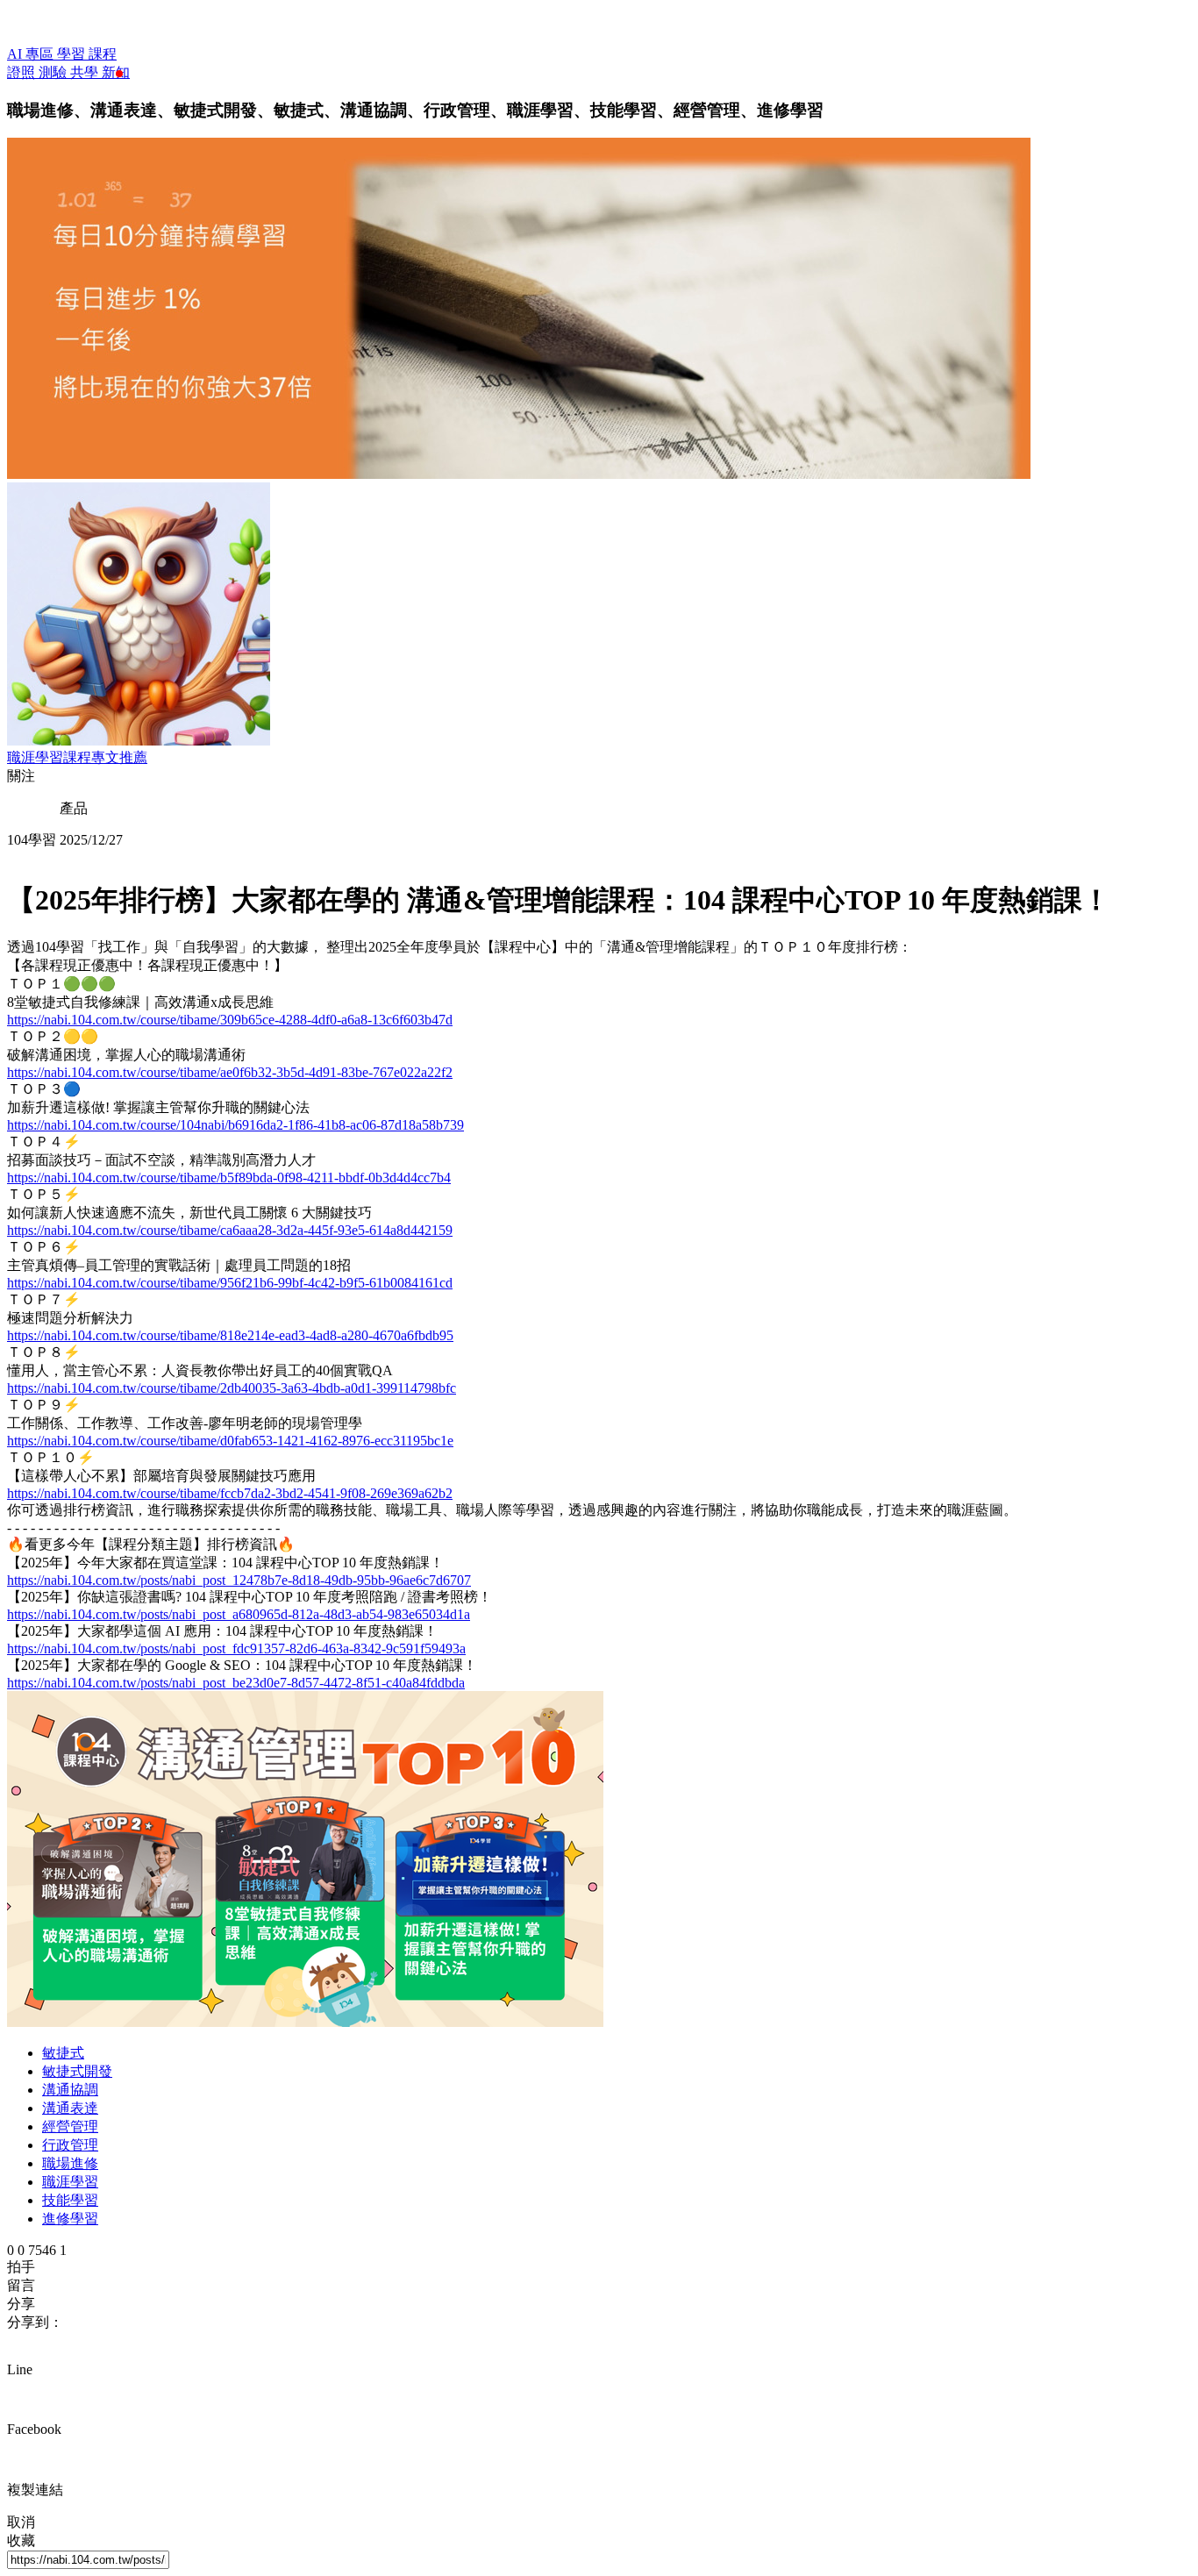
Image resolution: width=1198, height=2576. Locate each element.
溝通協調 (70, 2090)
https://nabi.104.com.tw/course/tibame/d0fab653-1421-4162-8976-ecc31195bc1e (230, 1441)
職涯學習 (70, 2182)
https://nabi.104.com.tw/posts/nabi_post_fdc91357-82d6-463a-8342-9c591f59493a (236, 1648)
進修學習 (70, 2219)
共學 (86, 72)
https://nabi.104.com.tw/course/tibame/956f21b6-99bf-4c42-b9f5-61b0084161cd (230, 1283)
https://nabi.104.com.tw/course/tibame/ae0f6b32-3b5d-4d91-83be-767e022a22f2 (230, 1072)
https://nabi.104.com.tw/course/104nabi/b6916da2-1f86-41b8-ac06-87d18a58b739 (235, 1125)
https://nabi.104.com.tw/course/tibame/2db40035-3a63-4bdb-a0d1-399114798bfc (232, 1388)
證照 (23, 72)
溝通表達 (70, 2108)
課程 (103, 54)
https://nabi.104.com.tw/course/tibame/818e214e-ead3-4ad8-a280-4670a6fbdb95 (230, 1335)
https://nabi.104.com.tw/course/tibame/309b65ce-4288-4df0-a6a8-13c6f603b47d (230, 1020)
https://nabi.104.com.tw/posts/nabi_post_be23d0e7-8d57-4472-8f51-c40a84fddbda (236, 1683)
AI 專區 (32, 54)
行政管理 (70, 2145)
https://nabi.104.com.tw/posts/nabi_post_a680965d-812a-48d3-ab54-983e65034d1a (239, 1614)
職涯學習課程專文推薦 (77, 757)
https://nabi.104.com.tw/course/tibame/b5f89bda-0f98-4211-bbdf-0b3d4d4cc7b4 (229, 1177)
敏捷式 (63, 2053)
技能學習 (70, 2200)
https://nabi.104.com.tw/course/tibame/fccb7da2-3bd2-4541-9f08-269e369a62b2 (230, 1493)
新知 (116, 72)
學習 (73, 54)
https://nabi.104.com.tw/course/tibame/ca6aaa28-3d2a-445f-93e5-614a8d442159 (230, 1230)
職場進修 (70, 2163)
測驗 (54, 72)
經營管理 (70, 2126)
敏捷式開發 (77, 2071)
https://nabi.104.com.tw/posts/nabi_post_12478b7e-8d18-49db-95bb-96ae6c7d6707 (239, 1580)
